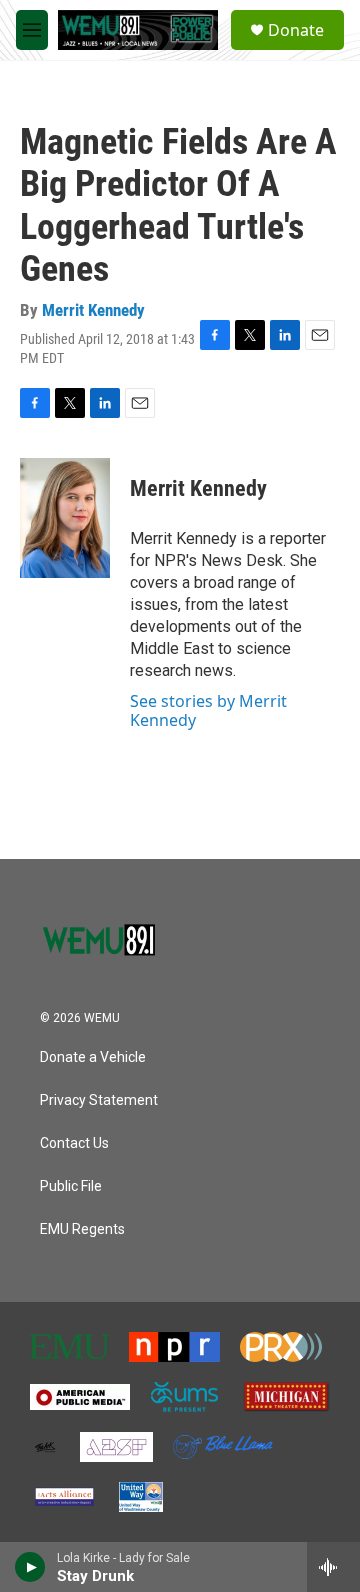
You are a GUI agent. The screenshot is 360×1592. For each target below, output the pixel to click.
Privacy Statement (99, 1100)
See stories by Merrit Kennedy (208, 710)
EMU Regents (82, 1229)
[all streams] (333, 1567)
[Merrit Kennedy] (65, 518)
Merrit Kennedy (93, 310)
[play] (30, 1567)
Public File (71, 1186)
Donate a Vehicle (93, 1057)
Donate (296, 30)
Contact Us (74, 1143)
